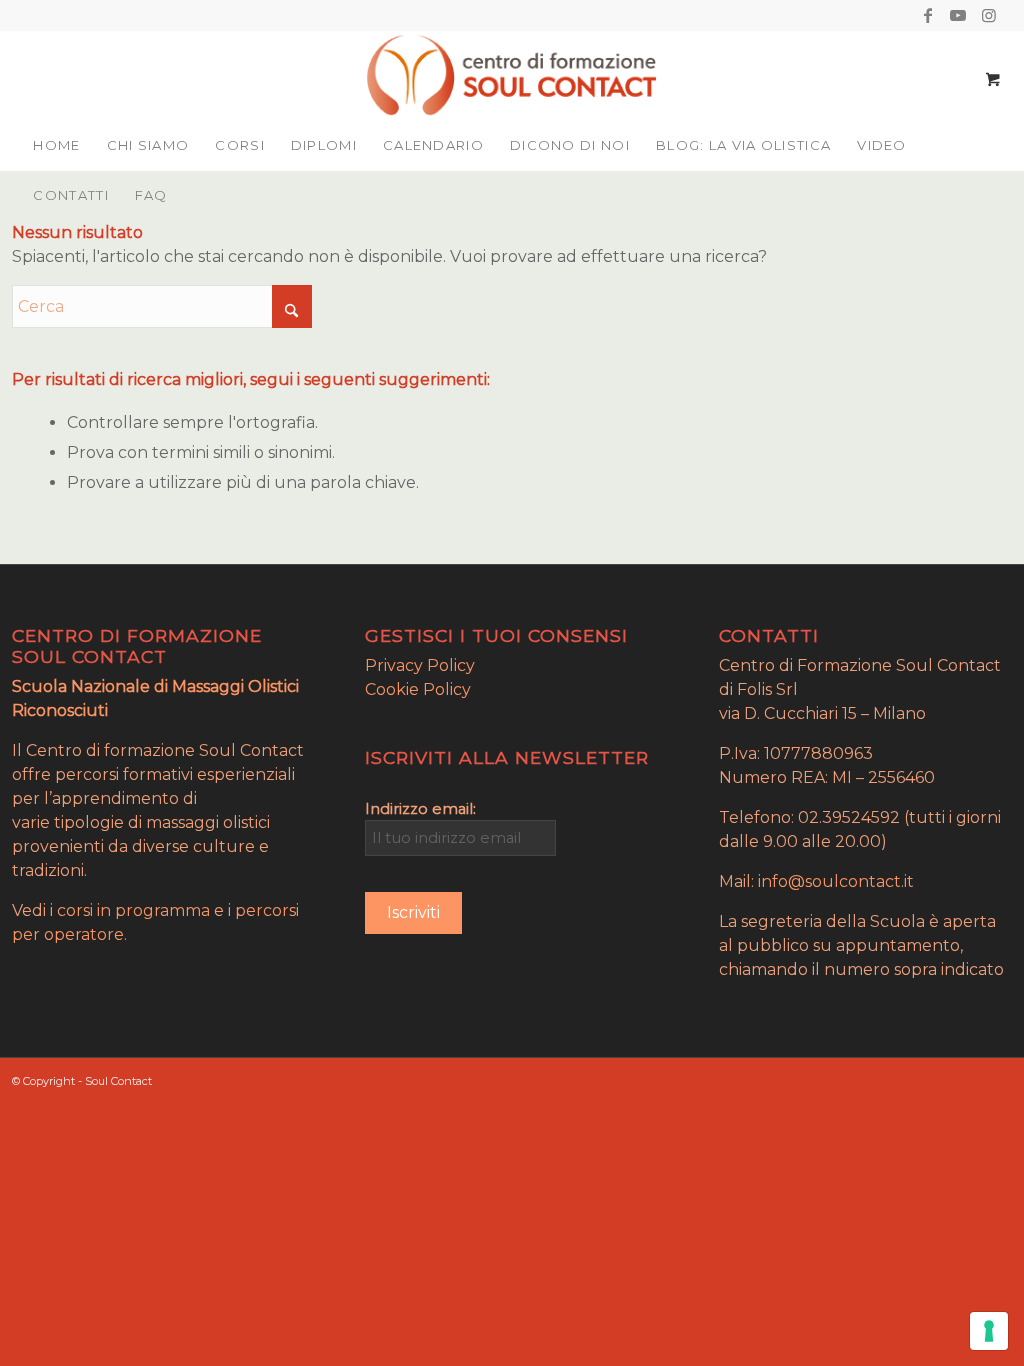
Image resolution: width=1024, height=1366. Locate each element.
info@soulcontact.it (836, 881)
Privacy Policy (420, 665)
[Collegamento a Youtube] (958, 15)
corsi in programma (133, 910)
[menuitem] (56, 145)
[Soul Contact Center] (512, 75)
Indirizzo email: (420, 809)
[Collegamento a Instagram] (989, 15)
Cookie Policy (418, 689)
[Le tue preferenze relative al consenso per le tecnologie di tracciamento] (989, 1331)
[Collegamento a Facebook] (928, 15)
